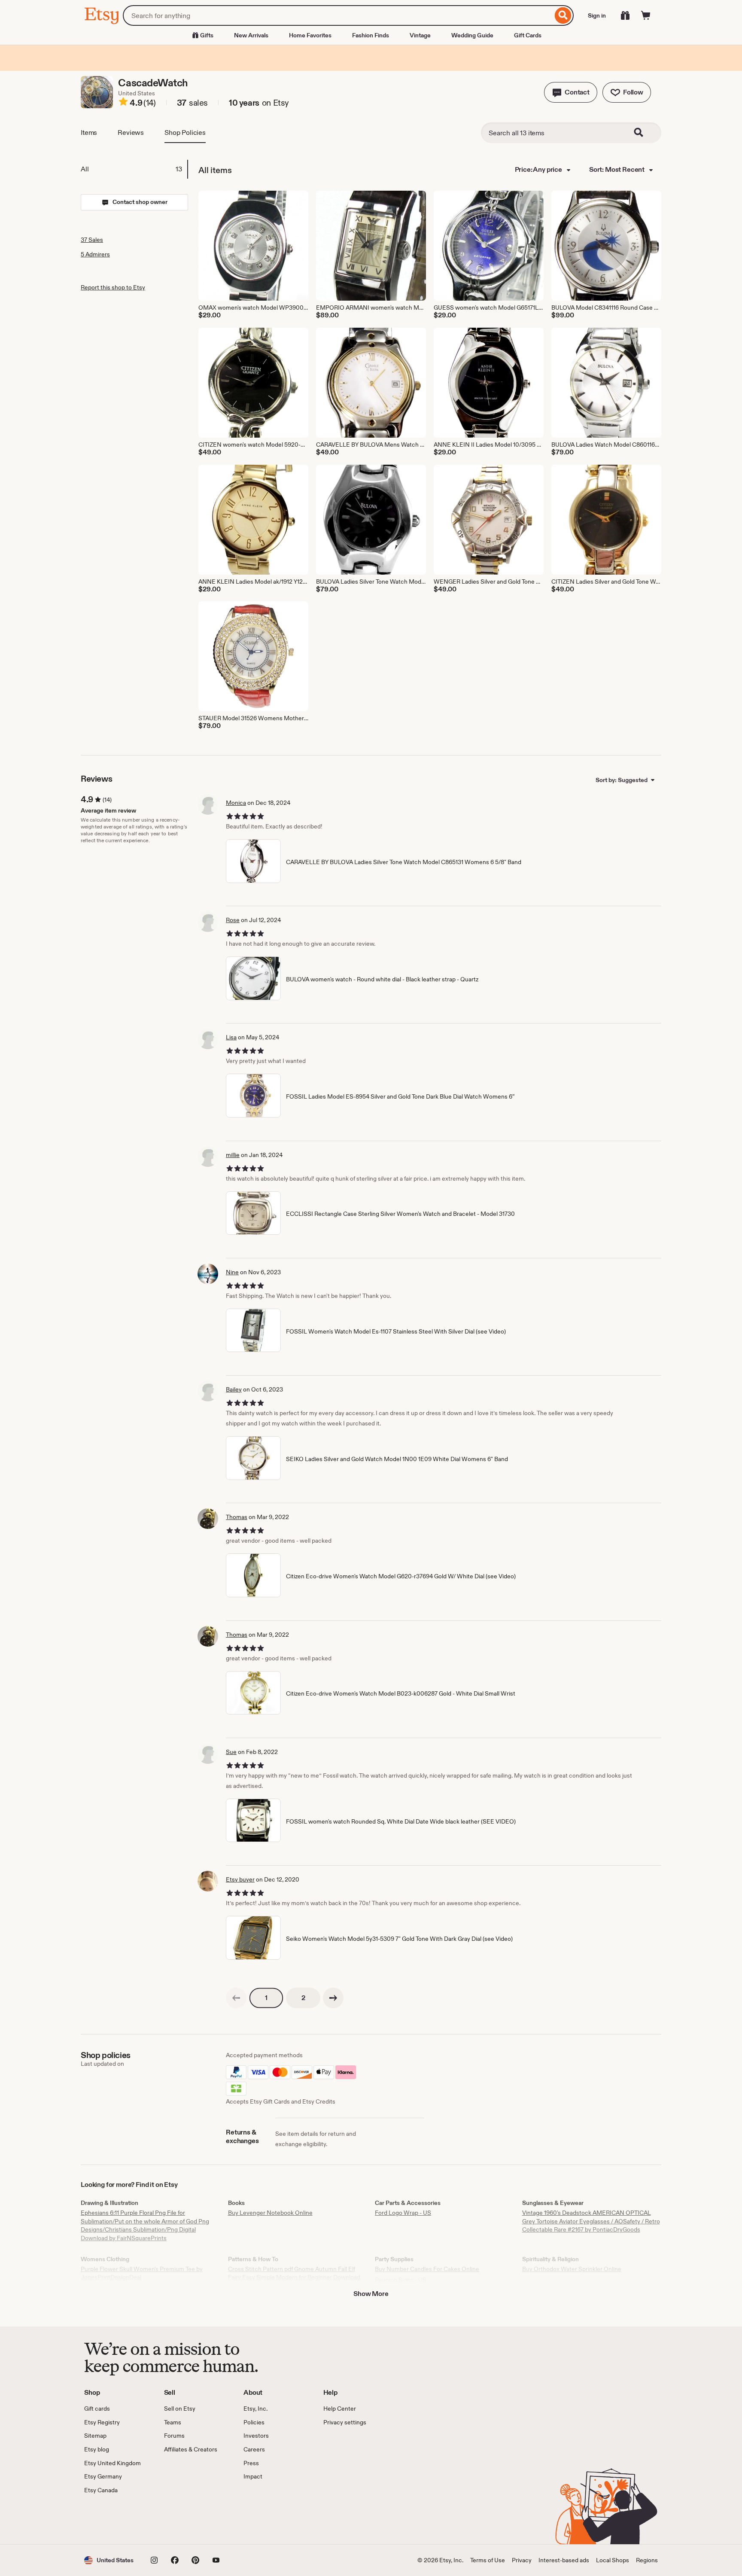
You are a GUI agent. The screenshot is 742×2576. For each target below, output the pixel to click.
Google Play (178, 2519)
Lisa (231, 1037)
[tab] (134, 169)
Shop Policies (185, 132)
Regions (647, 2560)
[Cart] (646, 15)
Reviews (131, 132)
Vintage (420, 35)
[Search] (563, 15)
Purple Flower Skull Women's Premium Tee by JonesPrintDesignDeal (142, 2273)
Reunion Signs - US (401, 2280)
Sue (231, 1752)
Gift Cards (528, 35)
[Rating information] (123, 103)
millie (233, 1155)
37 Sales (92, 240)
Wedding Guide (472, 35)
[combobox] (338, 15)
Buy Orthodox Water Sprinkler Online (572, 2269)
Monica (236, 803)
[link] (236, 1998)
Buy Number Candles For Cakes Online (427, 2269)
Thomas (237, 1517)
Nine (232, 1272)
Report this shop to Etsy (113, 287)
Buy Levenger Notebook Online (270, 2213)
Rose (233, 920)
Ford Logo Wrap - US (403, 2213)
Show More (371, 2294)
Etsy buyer (240, 1879)
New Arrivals (251, 35)
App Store (113, 2519)
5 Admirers (95, 254)
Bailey (234, 1389)
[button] (571, 92)
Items (89, 132)
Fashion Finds (371, 35)
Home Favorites (310, 35)
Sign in (597, 15)
